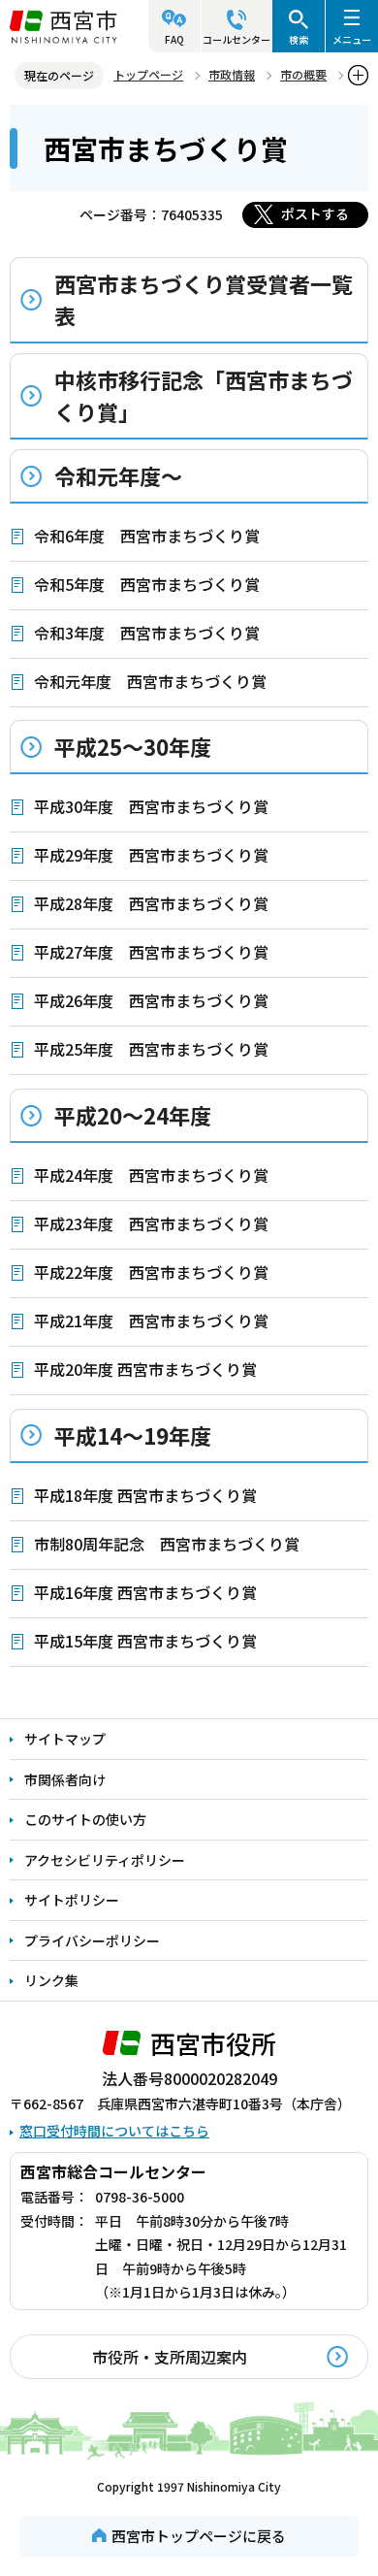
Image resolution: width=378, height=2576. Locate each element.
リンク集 (51, 1980)
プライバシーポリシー (92, 1940)
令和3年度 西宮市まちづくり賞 (147, 633)
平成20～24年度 (133, 1115)
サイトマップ (65, 1739)
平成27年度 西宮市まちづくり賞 (151, 952)
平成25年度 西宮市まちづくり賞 (151, 1049)
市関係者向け (65, 1779)
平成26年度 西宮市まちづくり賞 (151, 1000)
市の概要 (303, 74)
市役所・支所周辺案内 (170, 2357)
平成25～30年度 (133, 746)
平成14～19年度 (133, 1435)
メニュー (352, 39)
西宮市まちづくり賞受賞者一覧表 (204, 299)
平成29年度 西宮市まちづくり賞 (151, 855)
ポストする (315, 213)
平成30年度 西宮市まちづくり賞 (151, 806)
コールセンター (236, 39)
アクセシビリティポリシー (105, 1860)
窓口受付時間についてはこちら (114, 2131)
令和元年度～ (118, 475)
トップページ (148, 74)
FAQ (174, 39)
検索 (299, 39)
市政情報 (232, 74)
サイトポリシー (72, 1900)
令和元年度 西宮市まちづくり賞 (150, 681)
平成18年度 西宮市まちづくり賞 (145, 1495)
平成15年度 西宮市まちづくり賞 (145, 1641)
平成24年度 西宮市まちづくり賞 (151, 1175)
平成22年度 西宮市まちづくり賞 (151, 1272)
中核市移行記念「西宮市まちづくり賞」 (204, 395)
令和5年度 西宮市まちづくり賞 (147, 584)
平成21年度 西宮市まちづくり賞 (151, 1321)
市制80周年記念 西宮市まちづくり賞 (167, 1544)
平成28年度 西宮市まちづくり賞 (151, 903)
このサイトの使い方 (85, 1819)
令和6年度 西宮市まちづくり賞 (147, 536)
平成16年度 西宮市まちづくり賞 (145, 1592)
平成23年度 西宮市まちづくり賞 (151, 1223)
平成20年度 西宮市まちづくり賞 (145, 1369)
